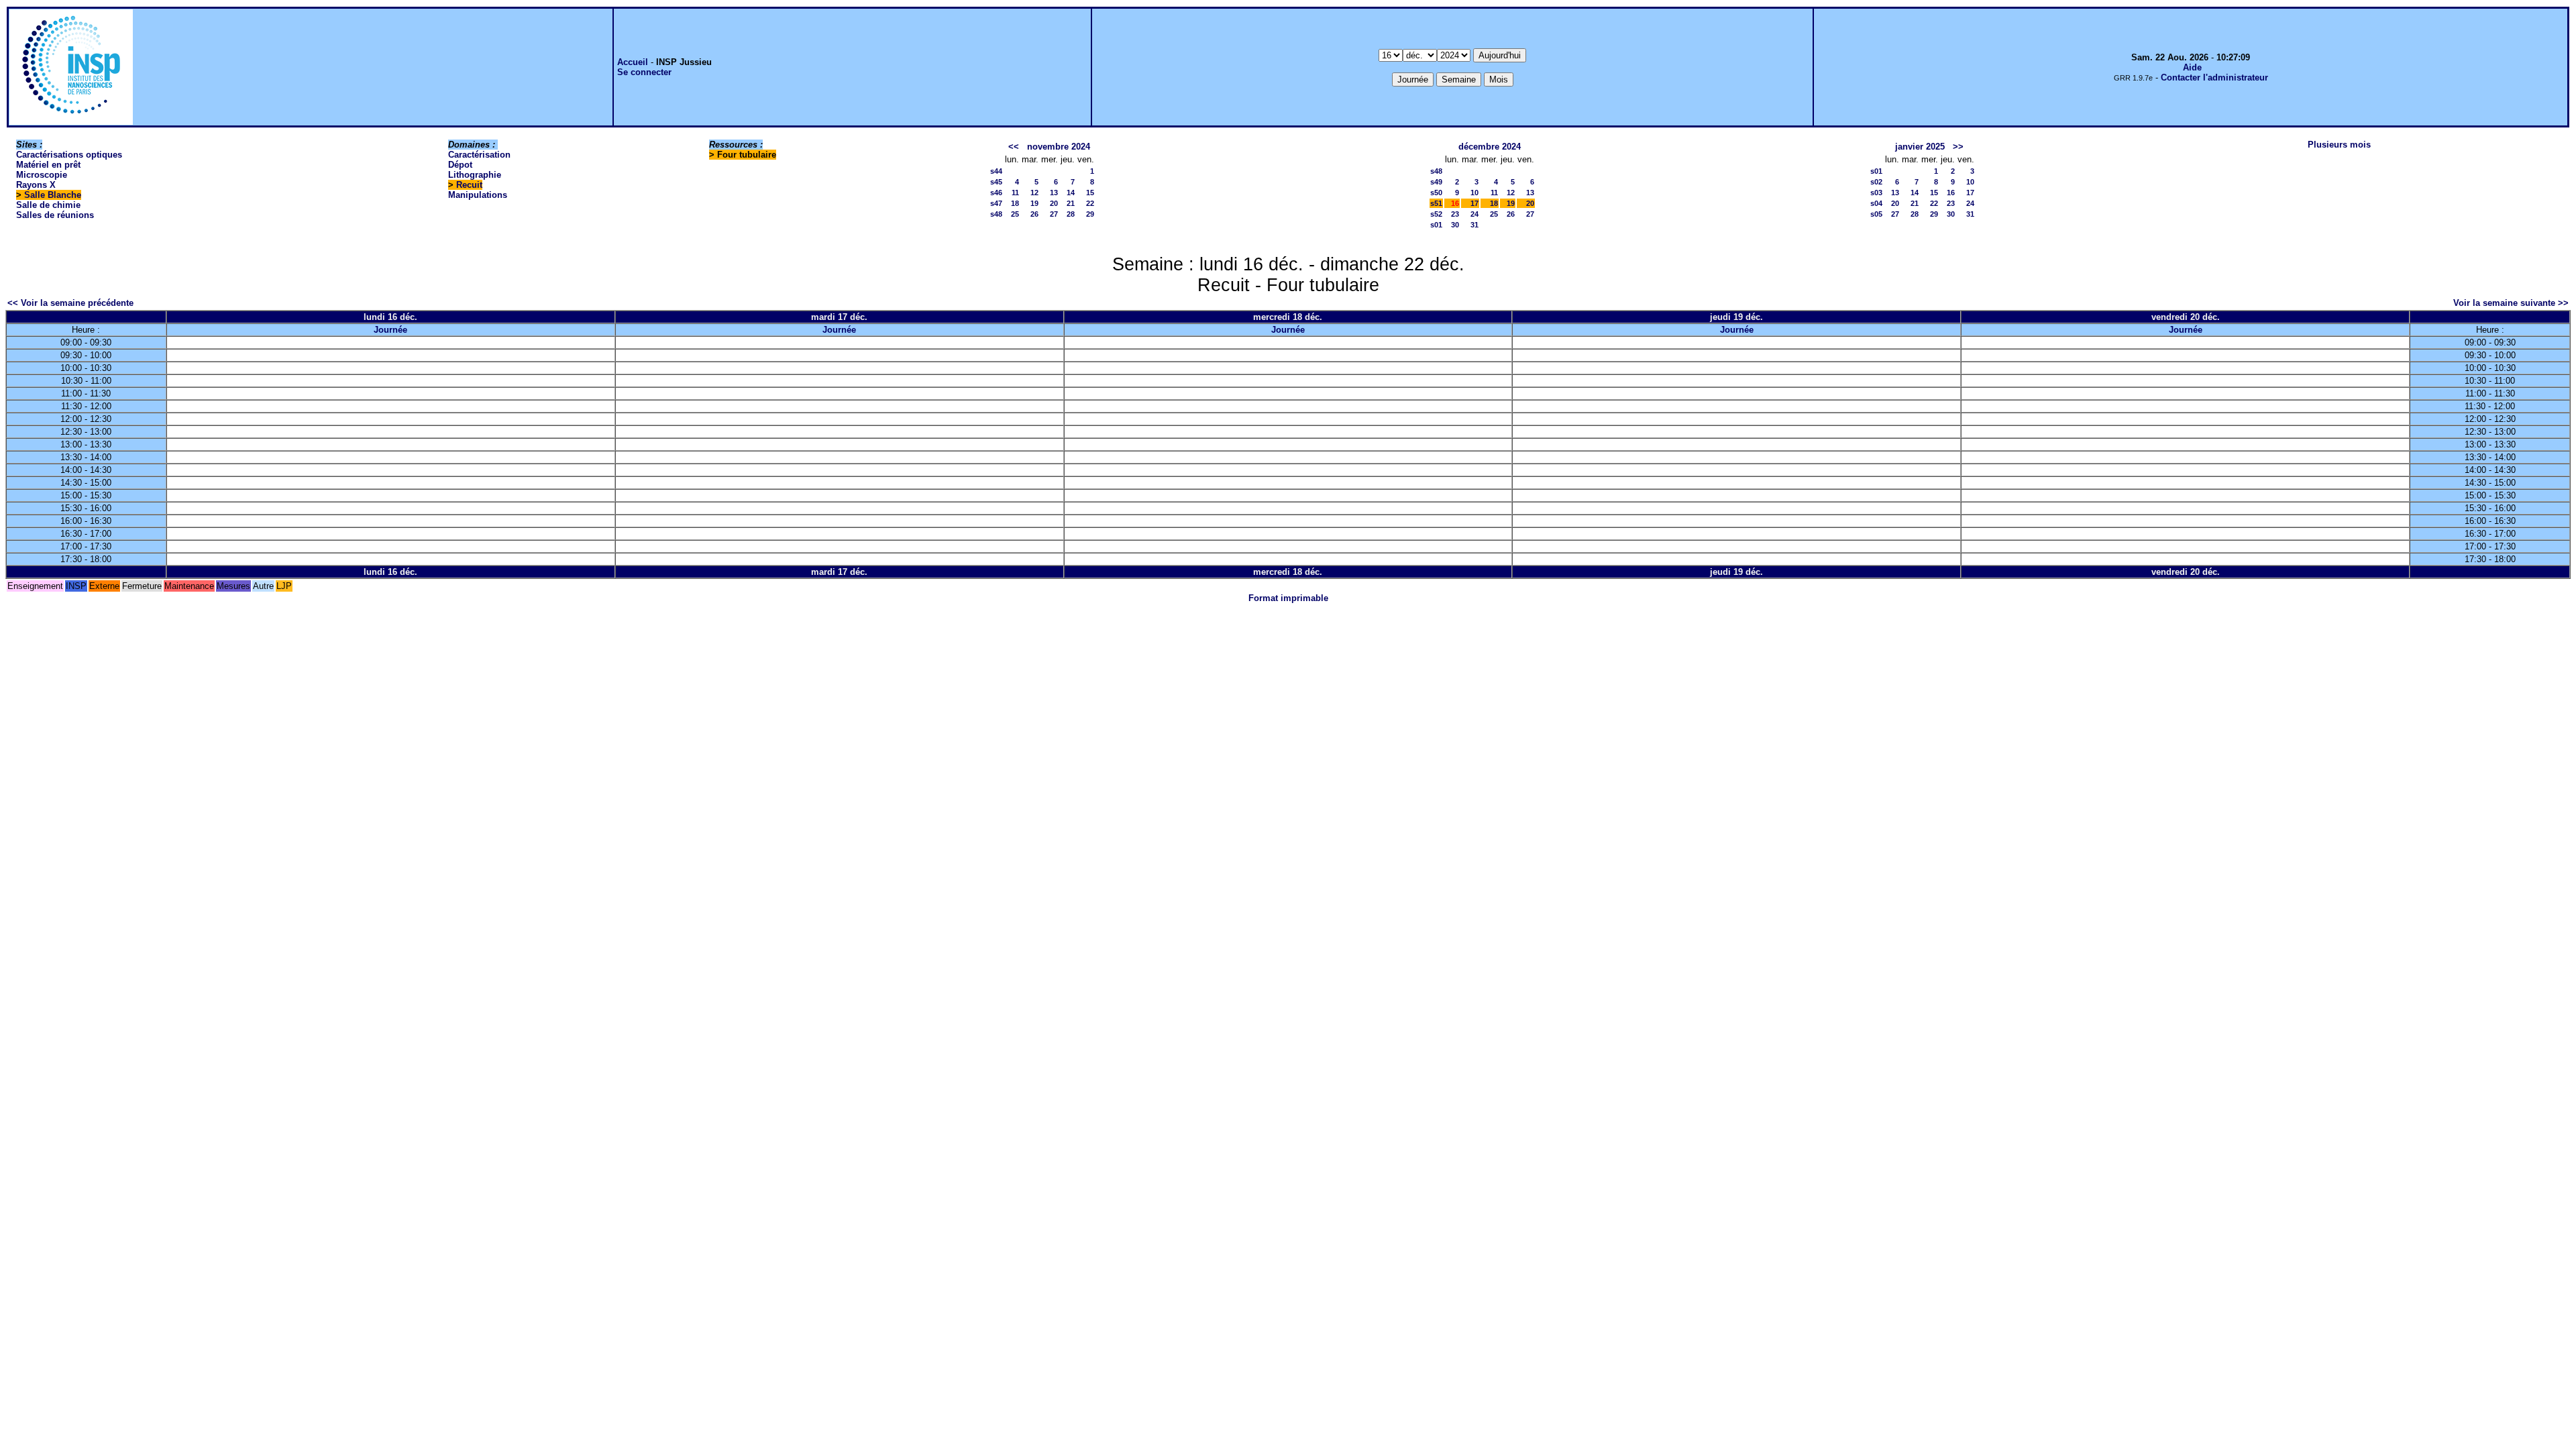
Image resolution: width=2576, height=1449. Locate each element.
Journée (390, 330)
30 (1455, 225)
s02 (1876, 182)
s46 (996, 193)
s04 (1876, 203)
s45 (996, 182)
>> (1958, 147)
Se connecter (644, 72)
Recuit (469, 185)
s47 (996, 203)
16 (1951, 193)
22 (1090, 203)
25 (1015, 214)
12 (1034, 193)
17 (1474, 203)
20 (1054, 203)
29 (1090, 214)
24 (1474, 214)
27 (1054, 214)
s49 (1436, 182)
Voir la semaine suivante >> (2511, 303)
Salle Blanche (53, 195)
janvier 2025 (1920, 147)
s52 (1436, 214)
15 (1090, 193)
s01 (1436, 225)
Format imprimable (1288, 598)
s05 (1876, 214)
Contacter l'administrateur (2214, 77)
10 (1474, 193)
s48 (996, 214)
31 (1474, 225)
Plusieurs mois (2339, 145)
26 (1034, 214)
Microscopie (42, 175)
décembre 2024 (1490, 147)
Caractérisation (479, 155)
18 (1015, 203)
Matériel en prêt (48, 165)
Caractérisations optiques (69, 155)
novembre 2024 (1059, 147)
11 (1015, 193)
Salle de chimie (48, 205)
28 (1071, 214)
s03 (1876, 193)
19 (1034, 203)
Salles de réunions (55, 215)
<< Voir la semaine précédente (70, 303)
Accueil (633, 62)
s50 (1436, 193)
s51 (1436, 203)
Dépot (460, 165)
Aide (2192, 67)
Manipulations (478, 195)
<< (1014, 147)
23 (1455, 214)
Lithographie (475, 175)
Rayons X (36, 185)
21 (1071, 203)
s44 (996, 171)
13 (1054, 193)
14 (1071, 193)
